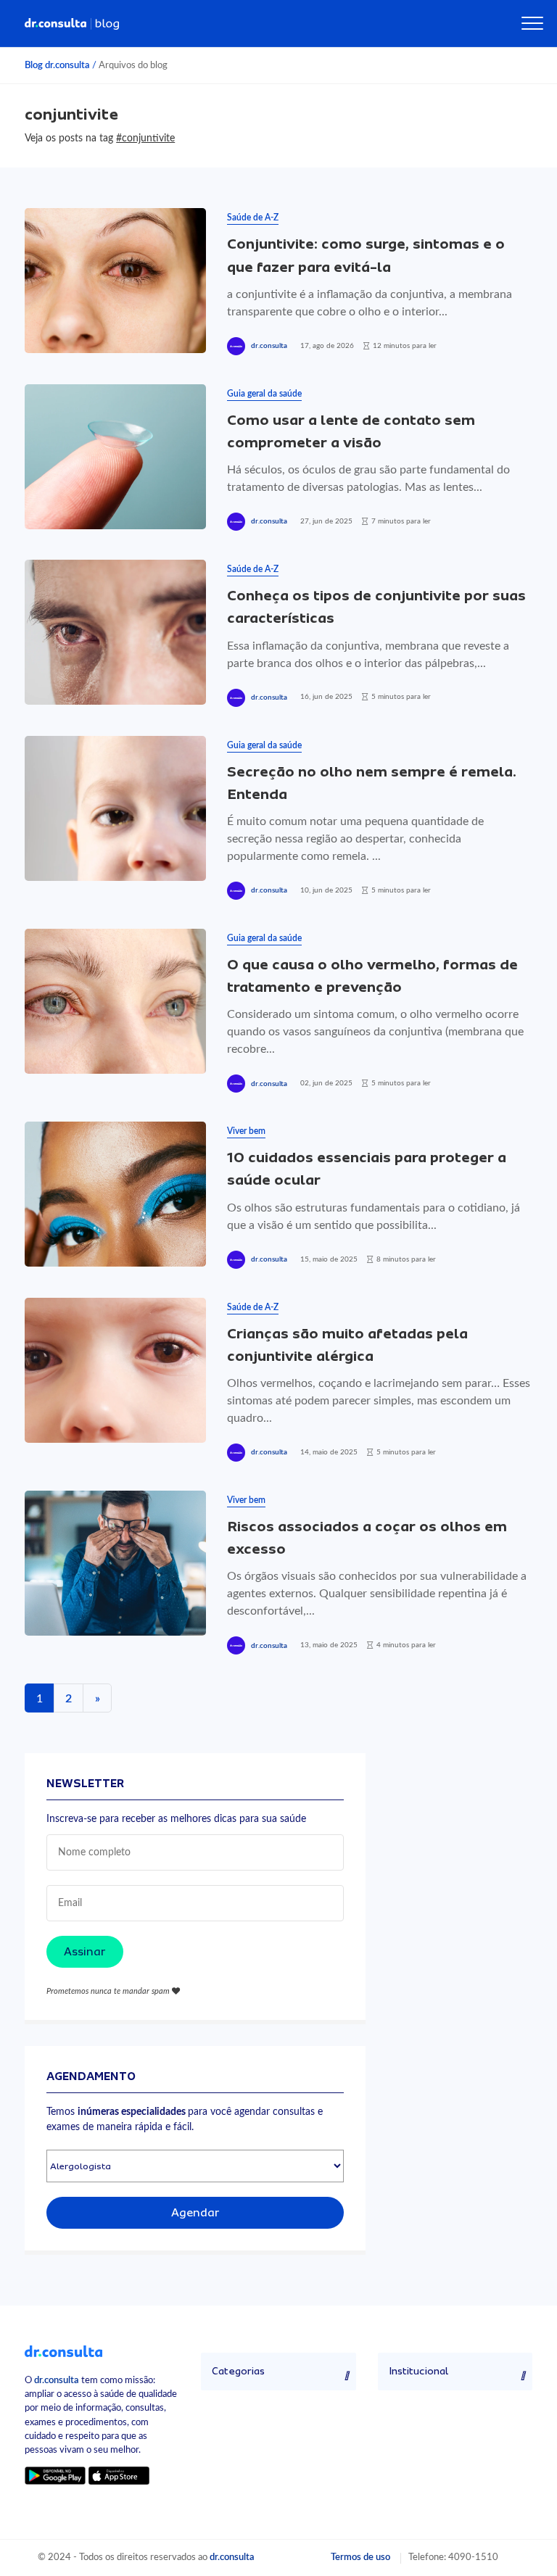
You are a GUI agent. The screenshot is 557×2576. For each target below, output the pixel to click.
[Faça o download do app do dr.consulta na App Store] (119, 2476)
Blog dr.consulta (57, 65)
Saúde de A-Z (253, 218)
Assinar (85, 1952)
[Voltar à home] (63, 2351)
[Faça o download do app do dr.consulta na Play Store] (55, 2476)
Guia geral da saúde (264, 394)
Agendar (195, 2213)
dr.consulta (269, 346)
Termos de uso (360, 2557)
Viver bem (246, 1131)
